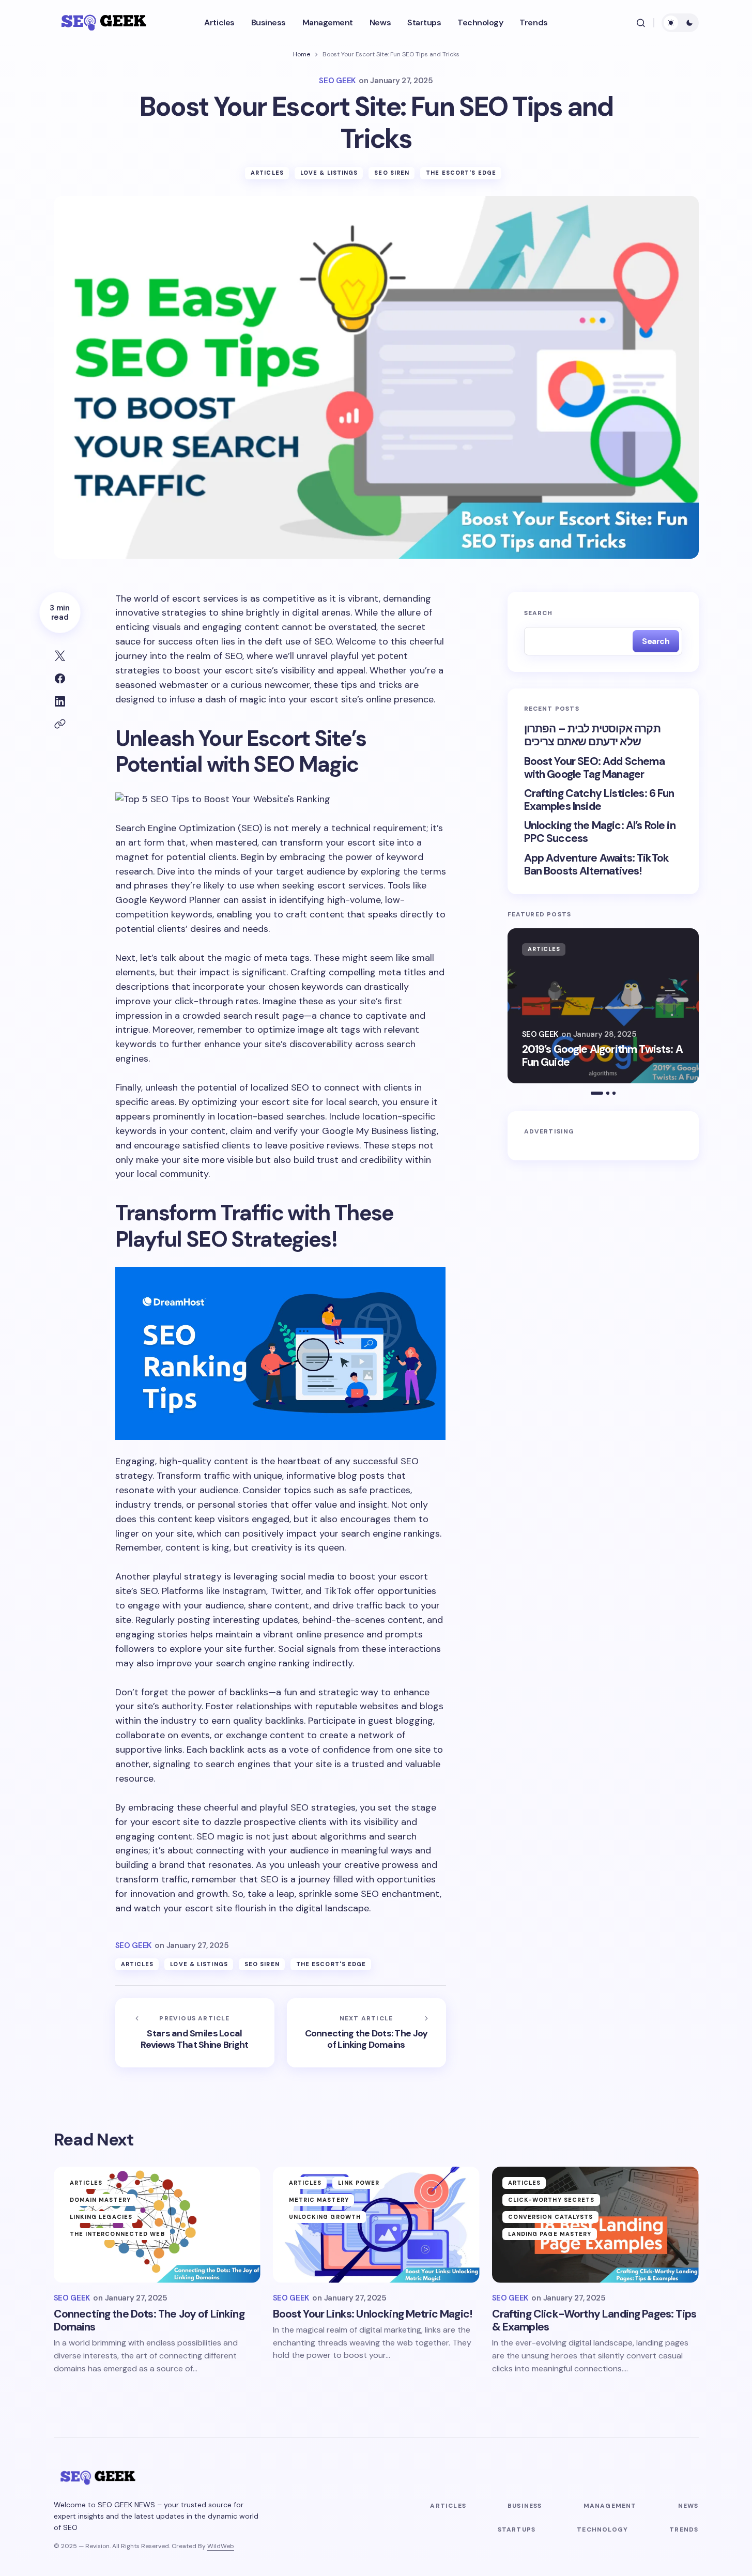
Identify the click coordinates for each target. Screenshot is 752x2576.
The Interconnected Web (117, 2234)
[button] (641, 23)
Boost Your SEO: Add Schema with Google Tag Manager (594, 768)
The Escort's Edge (461, 173)
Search (539, 613)
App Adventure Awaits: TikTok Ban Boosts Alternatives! (596, 865)
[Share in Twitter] (60, 656)
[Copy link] (60, 724)
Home (302, 54)
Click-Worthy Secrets (551, 2200)
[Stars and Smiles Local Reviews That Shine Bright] (195, 2033)
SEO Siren (392, 173)
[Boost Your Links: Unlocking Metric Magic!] (376, 2225)
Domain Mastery (100, 2200)
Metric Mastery (319, 2200)
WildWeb (221, 2546)
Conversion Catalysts (551, 2217)
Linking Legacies (101, 2217)
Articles (267, 173)
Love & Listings (329, 173)
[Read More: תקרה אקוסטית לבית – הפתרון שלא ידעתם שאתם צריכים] (603, 1006)
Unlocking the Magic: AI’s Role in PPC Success (600, 832)
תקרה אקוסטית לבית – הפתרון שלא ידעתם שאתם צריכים (592, 735)
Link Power (359, 2183)
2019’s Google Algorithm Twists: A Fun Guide (602, 1056)
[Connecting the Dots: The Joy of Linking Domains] (366, 2033)
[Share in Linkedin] (60, 701)
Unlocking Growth (325, 2217)
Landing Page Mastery (550, 2234)
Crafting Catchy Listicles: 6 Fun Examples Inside (599, 800)
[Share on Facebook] (60, 679)
